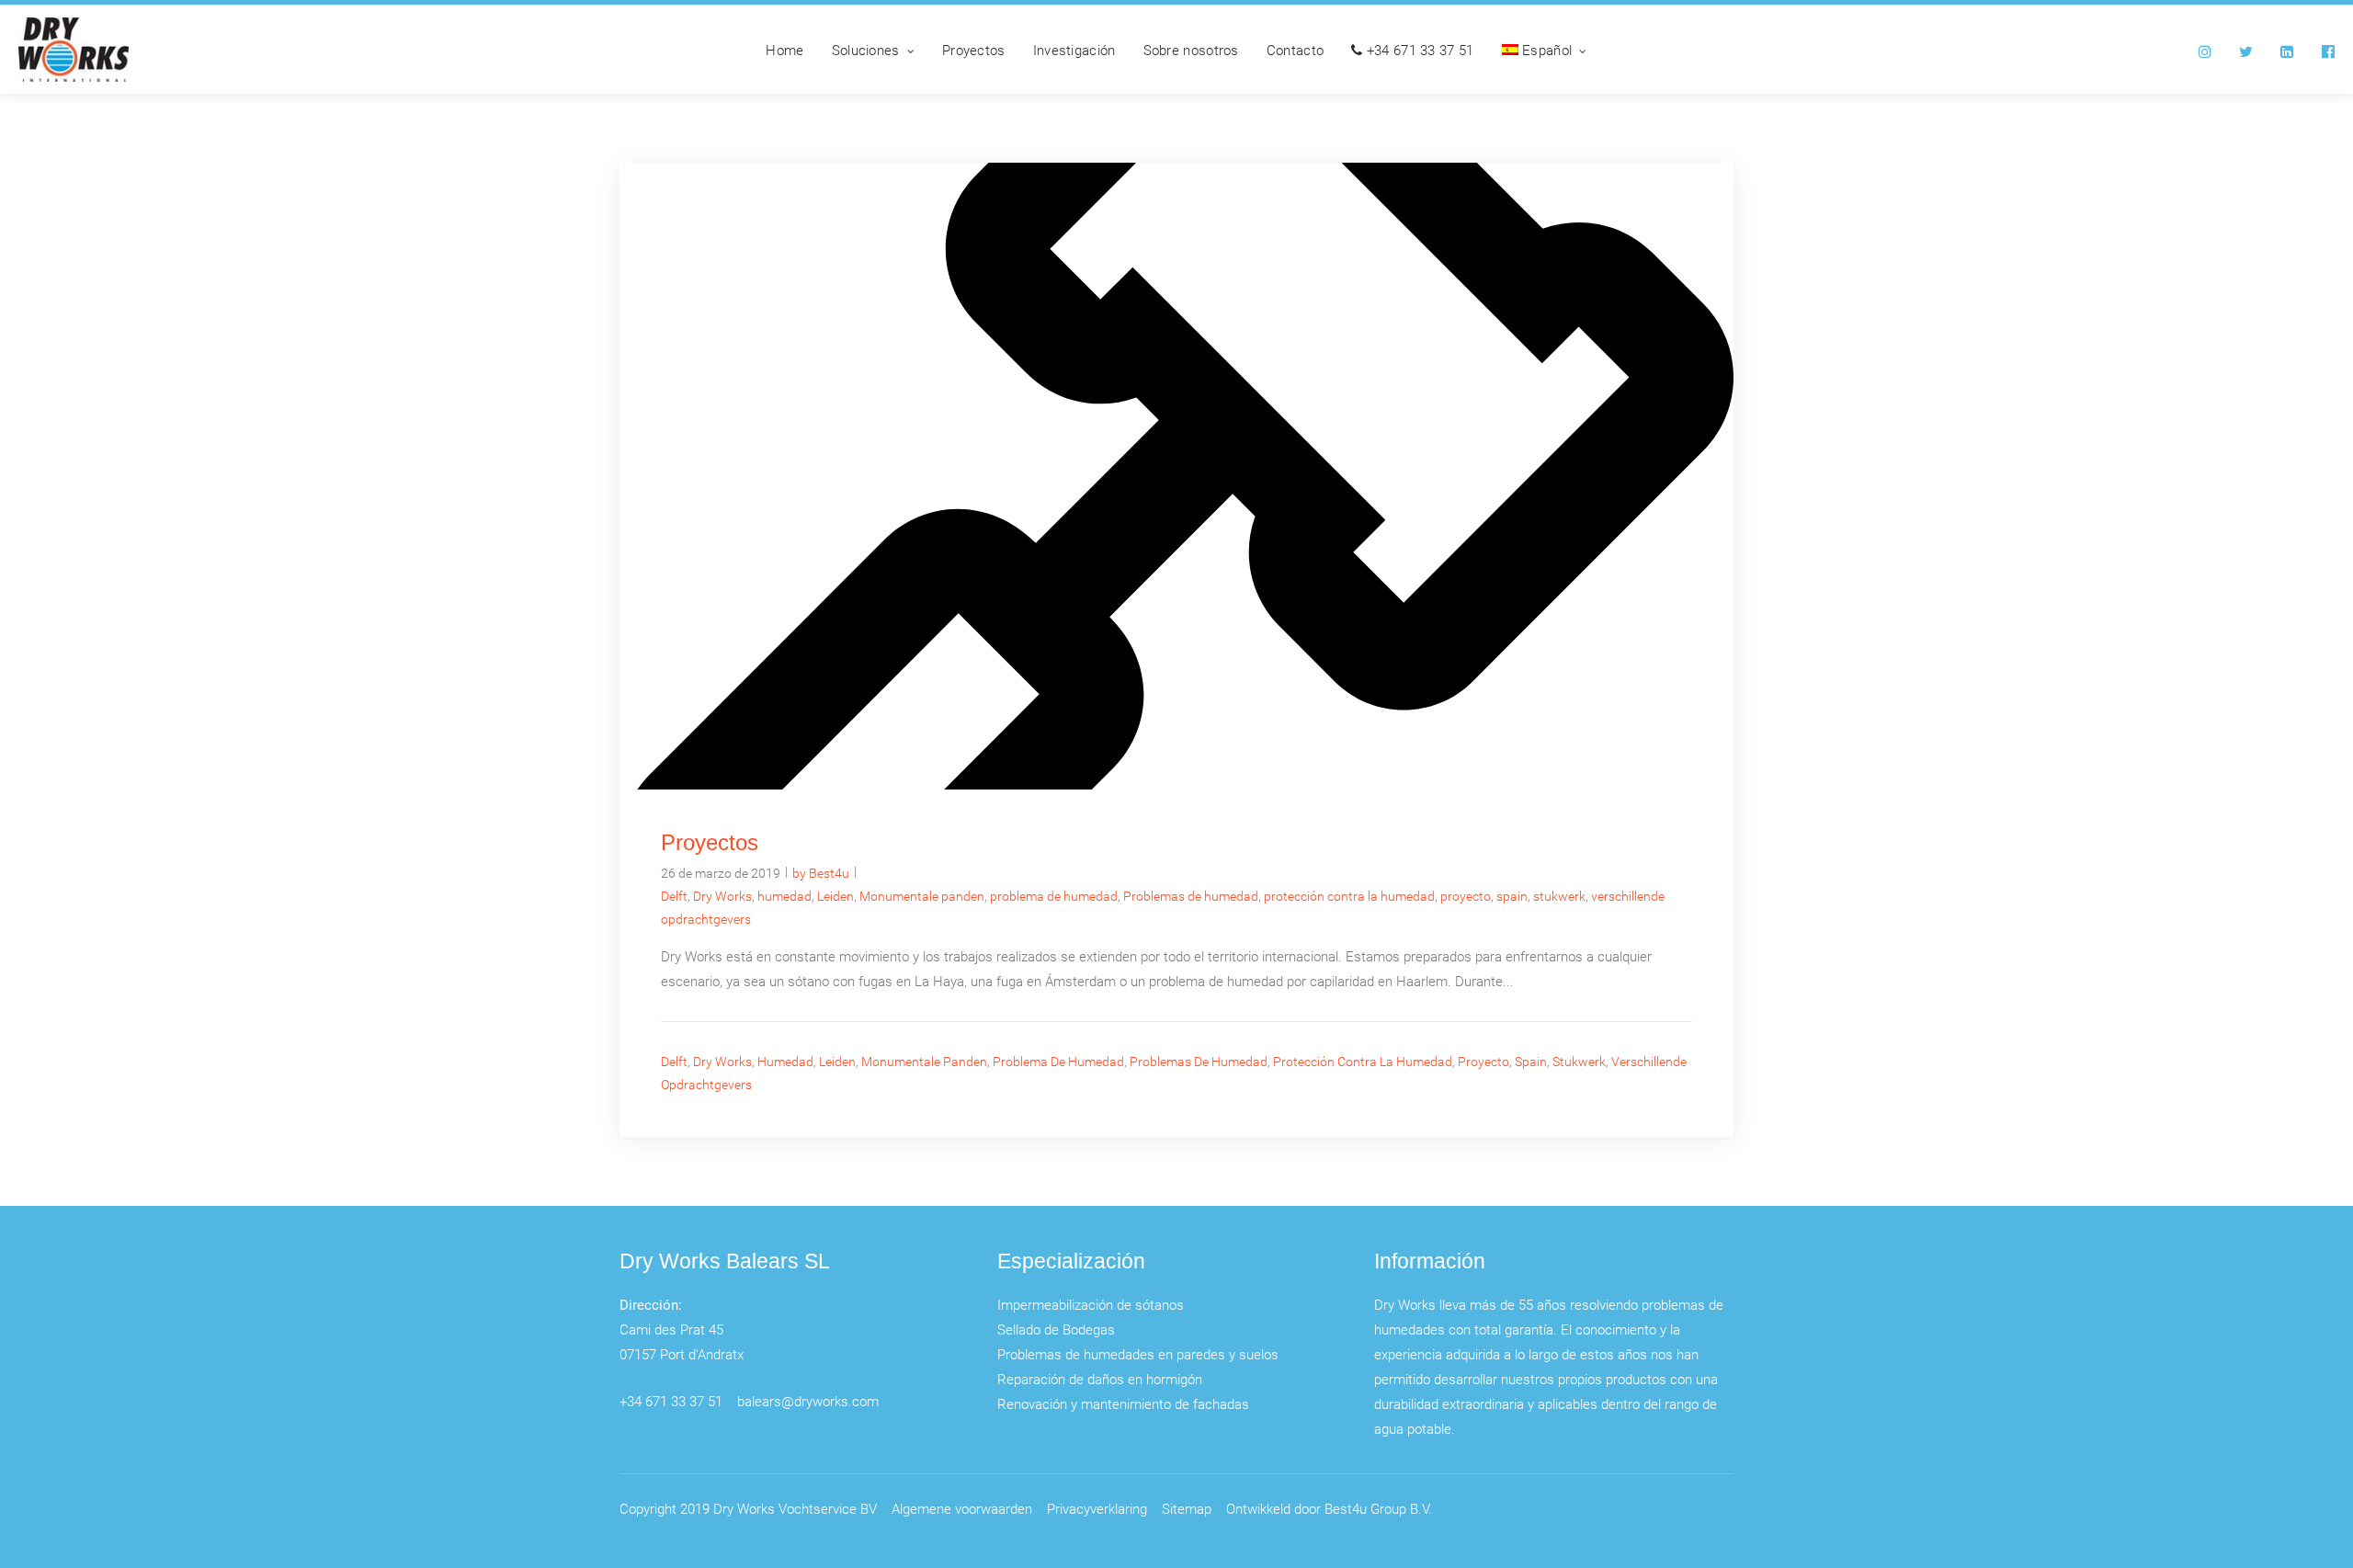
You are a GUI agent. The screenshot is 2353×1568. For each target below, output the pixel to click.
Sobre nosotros (1191, 50)
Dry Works (722, 896)
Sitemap (1187, 1508)
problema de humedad (1054, 896)
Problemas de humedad (1191, 896)
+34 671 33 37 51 (1419, 50)
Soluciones (866, 50)
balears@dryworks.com (808, 1401)
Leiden (835, 896)
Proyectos (974, 50)
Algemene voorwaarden (962, 1508)
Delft (674, 896)
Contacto (1295, 50)
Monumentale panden (922, 896)
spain (1512, 896)
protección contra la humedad (1349, 896)
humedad (784, 896)
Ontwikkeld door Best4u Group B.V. (1329, 1508)
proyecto (1466, 896)
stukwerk (1559, 896)
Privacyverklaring (1097, 1508)
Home (784, 50)
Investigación (1074, 50)
